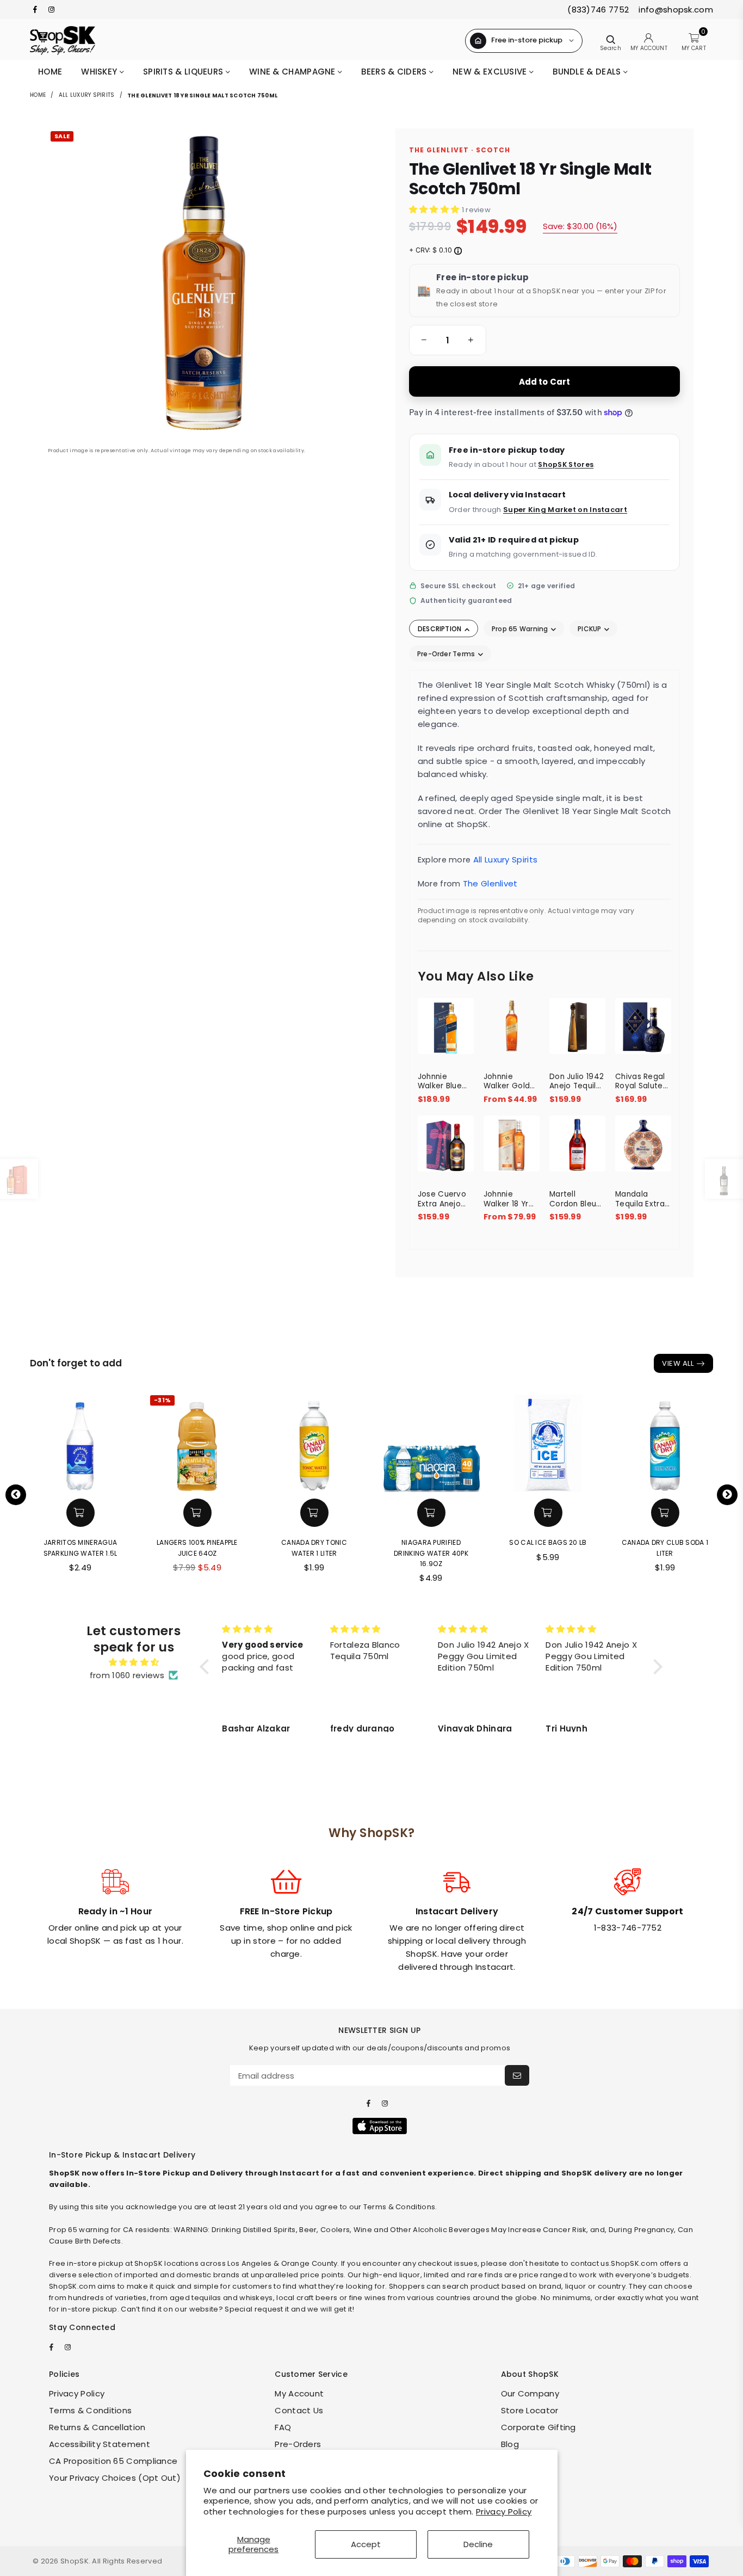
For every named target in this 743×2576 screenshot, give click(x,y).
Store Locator (530, 2410)
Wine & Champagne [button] (293, 72)
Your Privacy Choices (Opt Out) (115, 2478)
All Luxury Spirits (87, 95)
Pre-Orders (298, 2444)
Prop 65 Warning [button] (521, 629)
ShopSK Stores (566, 464)
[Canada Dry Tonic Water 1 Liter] (314, 1442)
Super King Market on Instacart (565, 510)
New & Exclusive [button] (491, 72)
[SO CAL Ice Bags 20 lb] (548, 1442)
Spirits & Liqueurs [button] (184, 72)
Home (50, 72)
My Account (299, 2393)
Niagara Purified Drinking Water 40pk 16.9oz (431, 1553)
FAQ (283, 2427)
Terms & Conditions (90, 2410)
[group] (448, 340)
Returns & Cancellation (97, 2427)
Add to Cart (545, 382)
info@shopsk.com (675, 10)
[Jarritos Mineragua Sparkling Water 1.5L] (80, 1442)
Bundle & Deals (588, 72)
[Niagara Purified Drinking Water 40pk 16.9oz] (431, 1442)
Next (727, 1495)
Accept (366, 2544)
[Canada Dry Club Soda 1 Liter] (665, 1442)
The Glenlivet (490, 883)
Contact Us (299, 2410)
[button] (422, 340)
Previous (16, 1495)
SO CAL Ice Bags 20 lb (548, 1542)
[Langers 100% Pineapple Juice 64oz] (197, 1442)
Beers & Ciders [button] (395, 72)
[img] (134, 1662)
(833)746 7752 (598, 10)
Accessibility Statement (100, 2444)
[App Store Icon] (380, 2126)
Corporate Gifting (538, 2427)
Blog (510, 2444)
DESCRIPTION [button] (441, 629)
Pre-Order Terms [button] (447, 654)
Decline (478, 2544)
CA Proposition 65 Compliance (113, 2461)
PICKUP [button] (590, 629)
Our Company (530, 2393)
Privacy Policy (504, 2512)
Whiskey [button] (100, 72)
